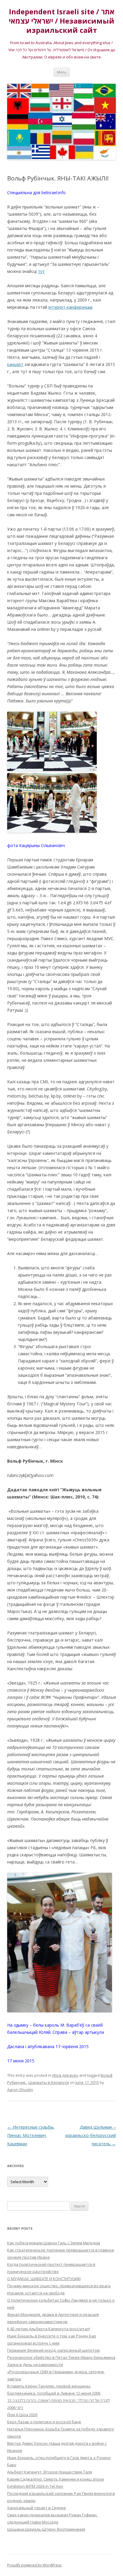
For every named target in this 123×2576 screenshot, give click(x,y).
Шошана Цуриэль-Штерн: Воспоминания (46, 2529)
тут (41, 271)
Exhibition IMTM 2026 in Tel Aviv (35, 2486)
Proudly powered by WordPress (34, 2565)
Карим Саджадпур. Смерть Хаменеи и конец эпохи (56, 2479)
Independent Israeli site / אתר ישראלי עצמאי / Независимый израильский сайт (61, 21)
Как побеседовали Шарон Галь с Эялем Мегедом (54, 2243)
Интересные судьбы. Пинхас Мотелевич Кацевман (31, 2135)
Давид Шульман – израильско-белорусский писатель (91, 2135)
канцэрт (15, 364)
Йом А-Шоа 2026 (22, 2415)
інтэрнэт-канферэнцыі (70, 307)
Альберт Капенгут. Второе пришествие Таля (50, 2472)
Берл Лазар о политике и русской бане (44, 2422)
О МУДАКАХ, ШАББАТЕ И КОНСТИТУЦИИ (44, 2279)
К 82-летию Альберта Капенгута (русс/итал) (49, 2329)
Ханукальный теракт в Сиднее (37, 2508)
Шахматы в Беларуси (49, 2082)
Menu (62, 72)
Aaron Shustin (20, 2090)
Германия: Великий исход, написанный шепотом (53, 2350)
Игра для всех (65, 2075)
